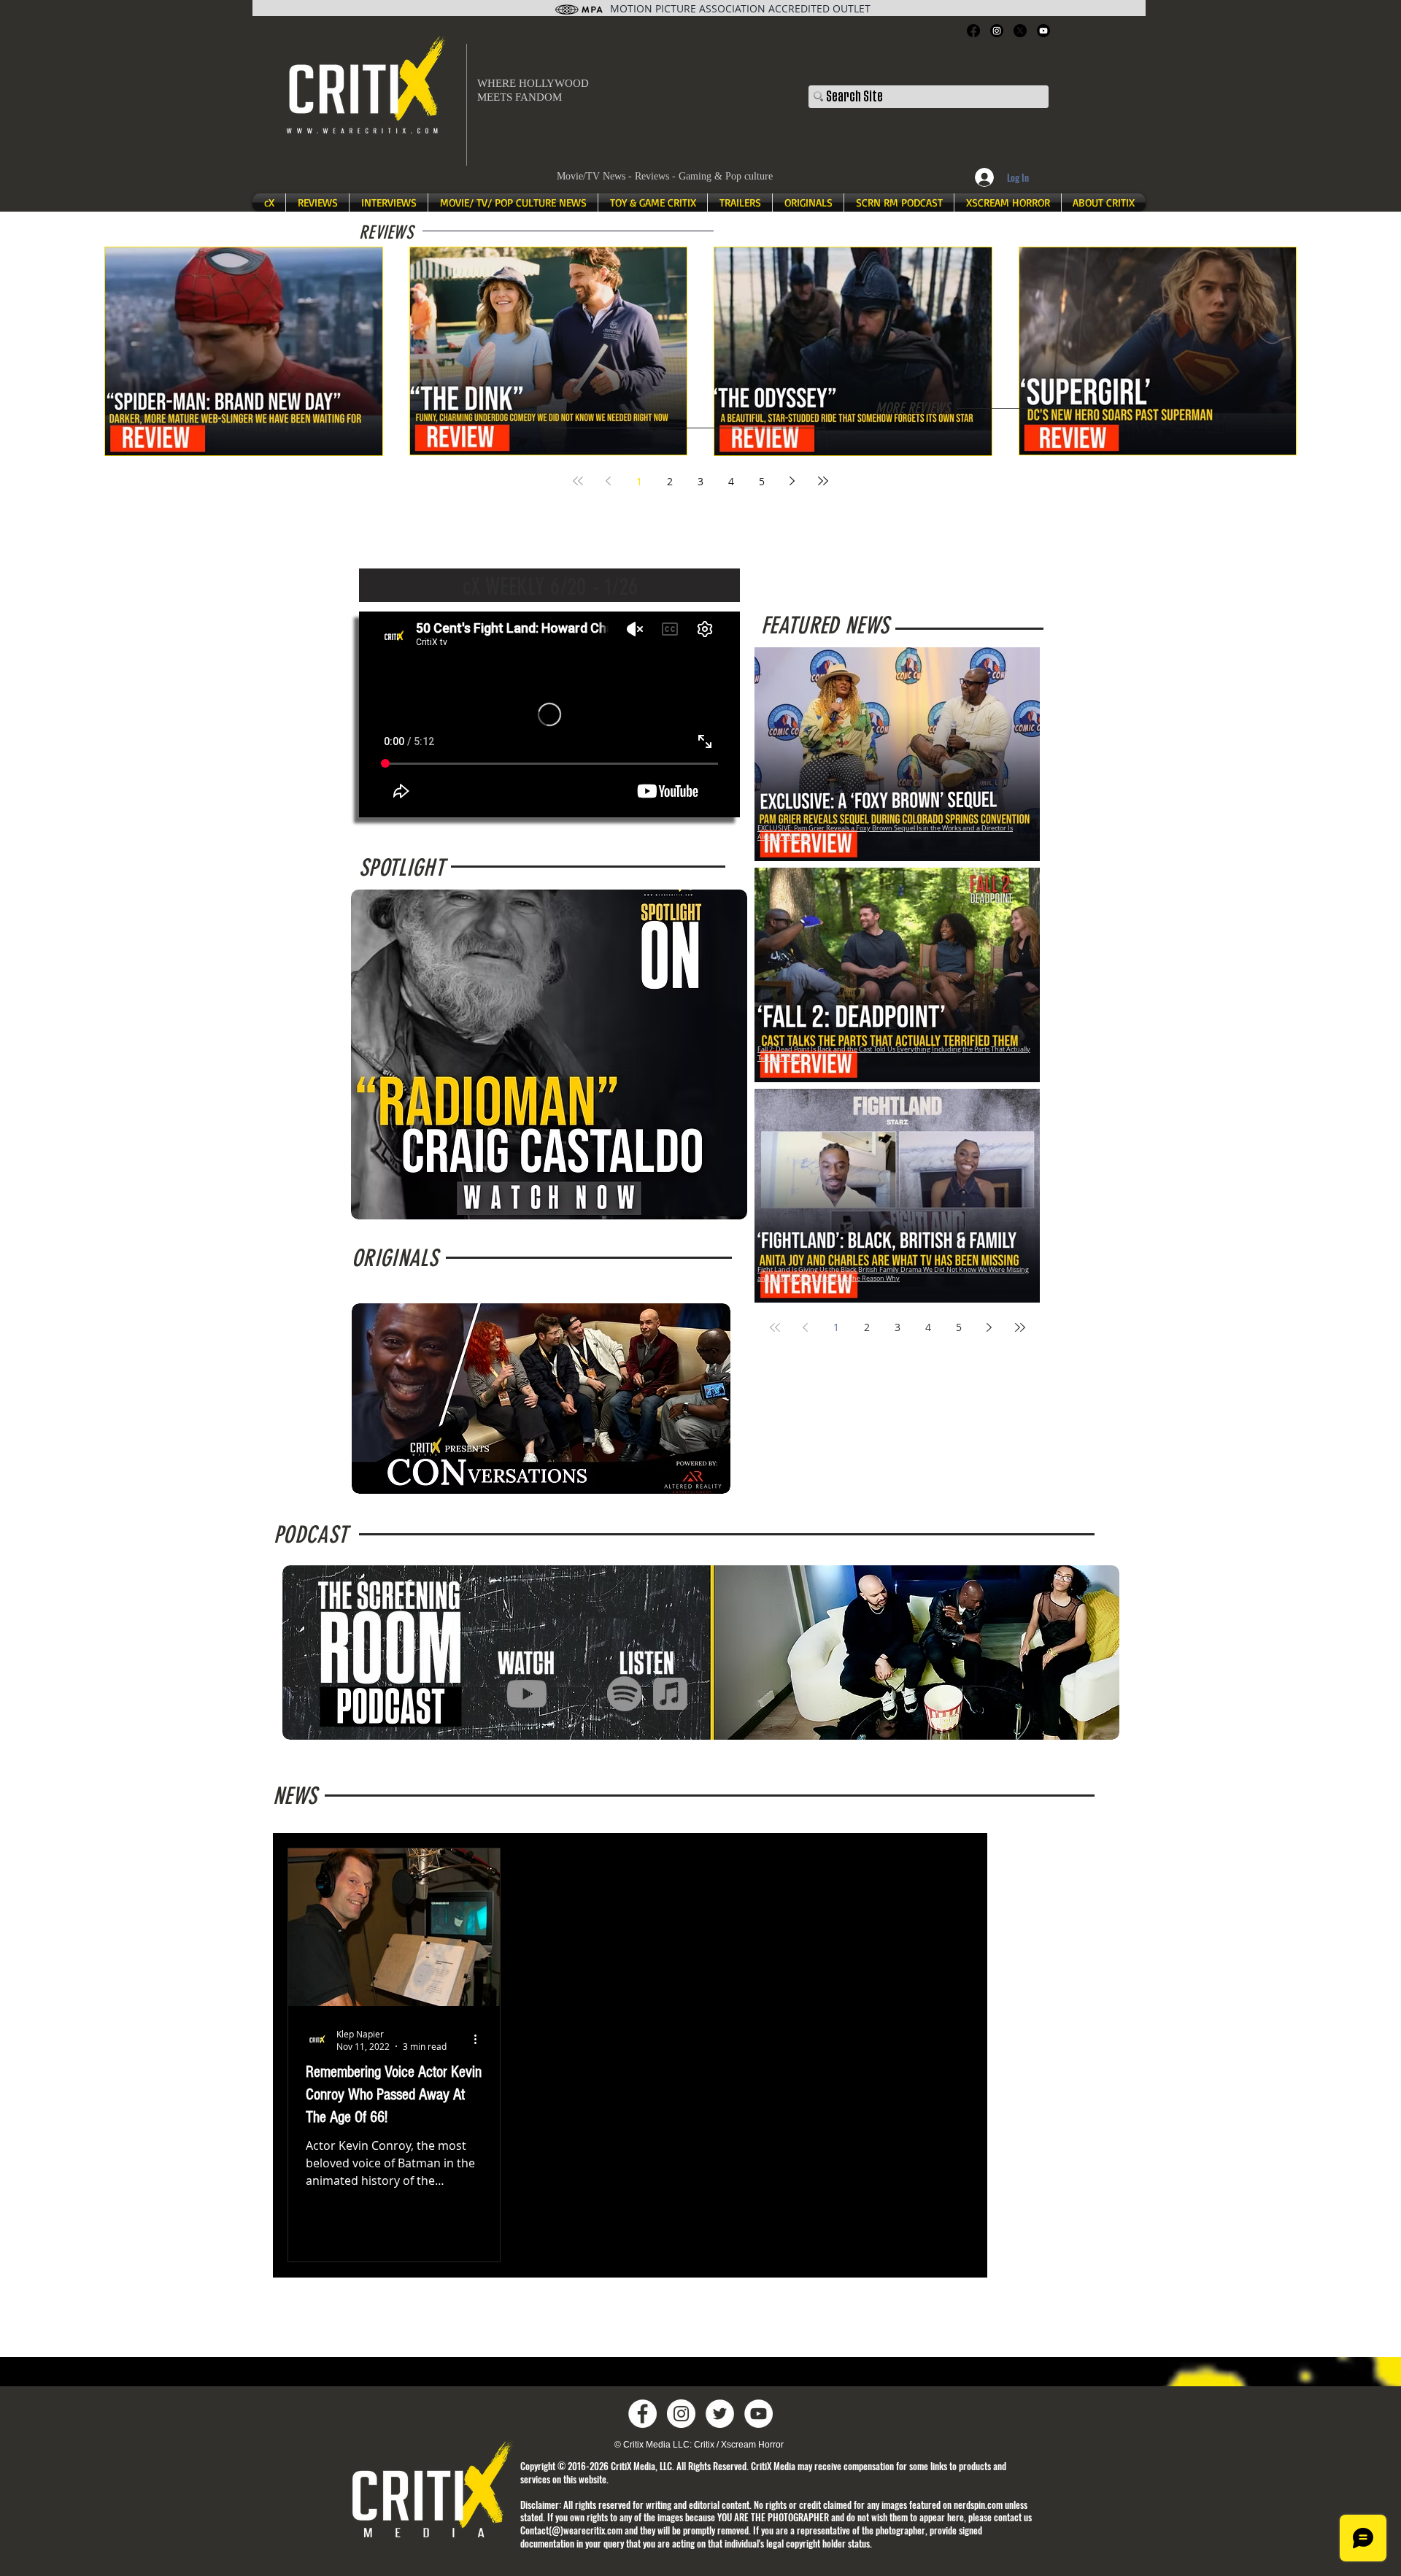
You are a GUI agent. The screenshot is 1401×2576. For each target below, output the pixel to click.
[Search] (1043, 70)
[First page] (578, 481)
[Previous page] (609, 481)
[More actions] (480, 2040)
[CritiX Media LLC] (642, 2414)
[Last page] (823, 481)
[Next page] (792, 481)
